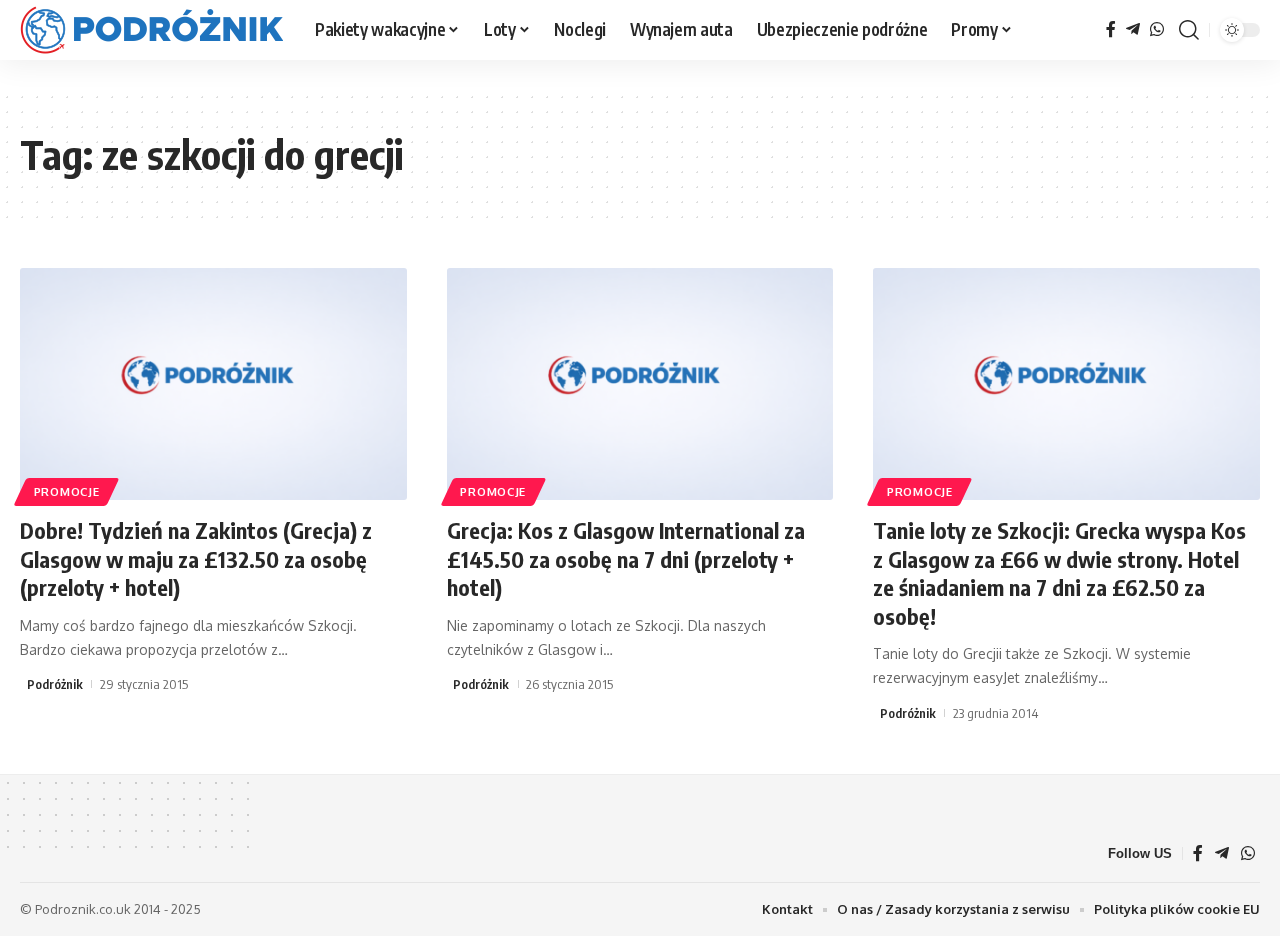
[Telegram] (1133, 29)
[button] (1189, 30)
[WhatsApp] (1157, 29)
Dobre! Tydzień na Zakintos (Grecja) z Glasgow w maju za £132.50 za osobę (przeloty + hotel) (196, 558)
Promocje (67, 491)
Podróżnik (55, 684)
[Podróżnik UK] (151, 30)
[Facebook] (1111, 29)
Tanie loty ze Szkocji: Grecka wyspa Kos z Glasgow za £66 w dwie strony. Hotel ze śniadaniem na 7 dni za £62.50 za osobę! (1059, 573)
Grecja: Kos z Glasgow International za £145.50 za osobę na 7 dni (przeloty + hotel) (626, 558)
